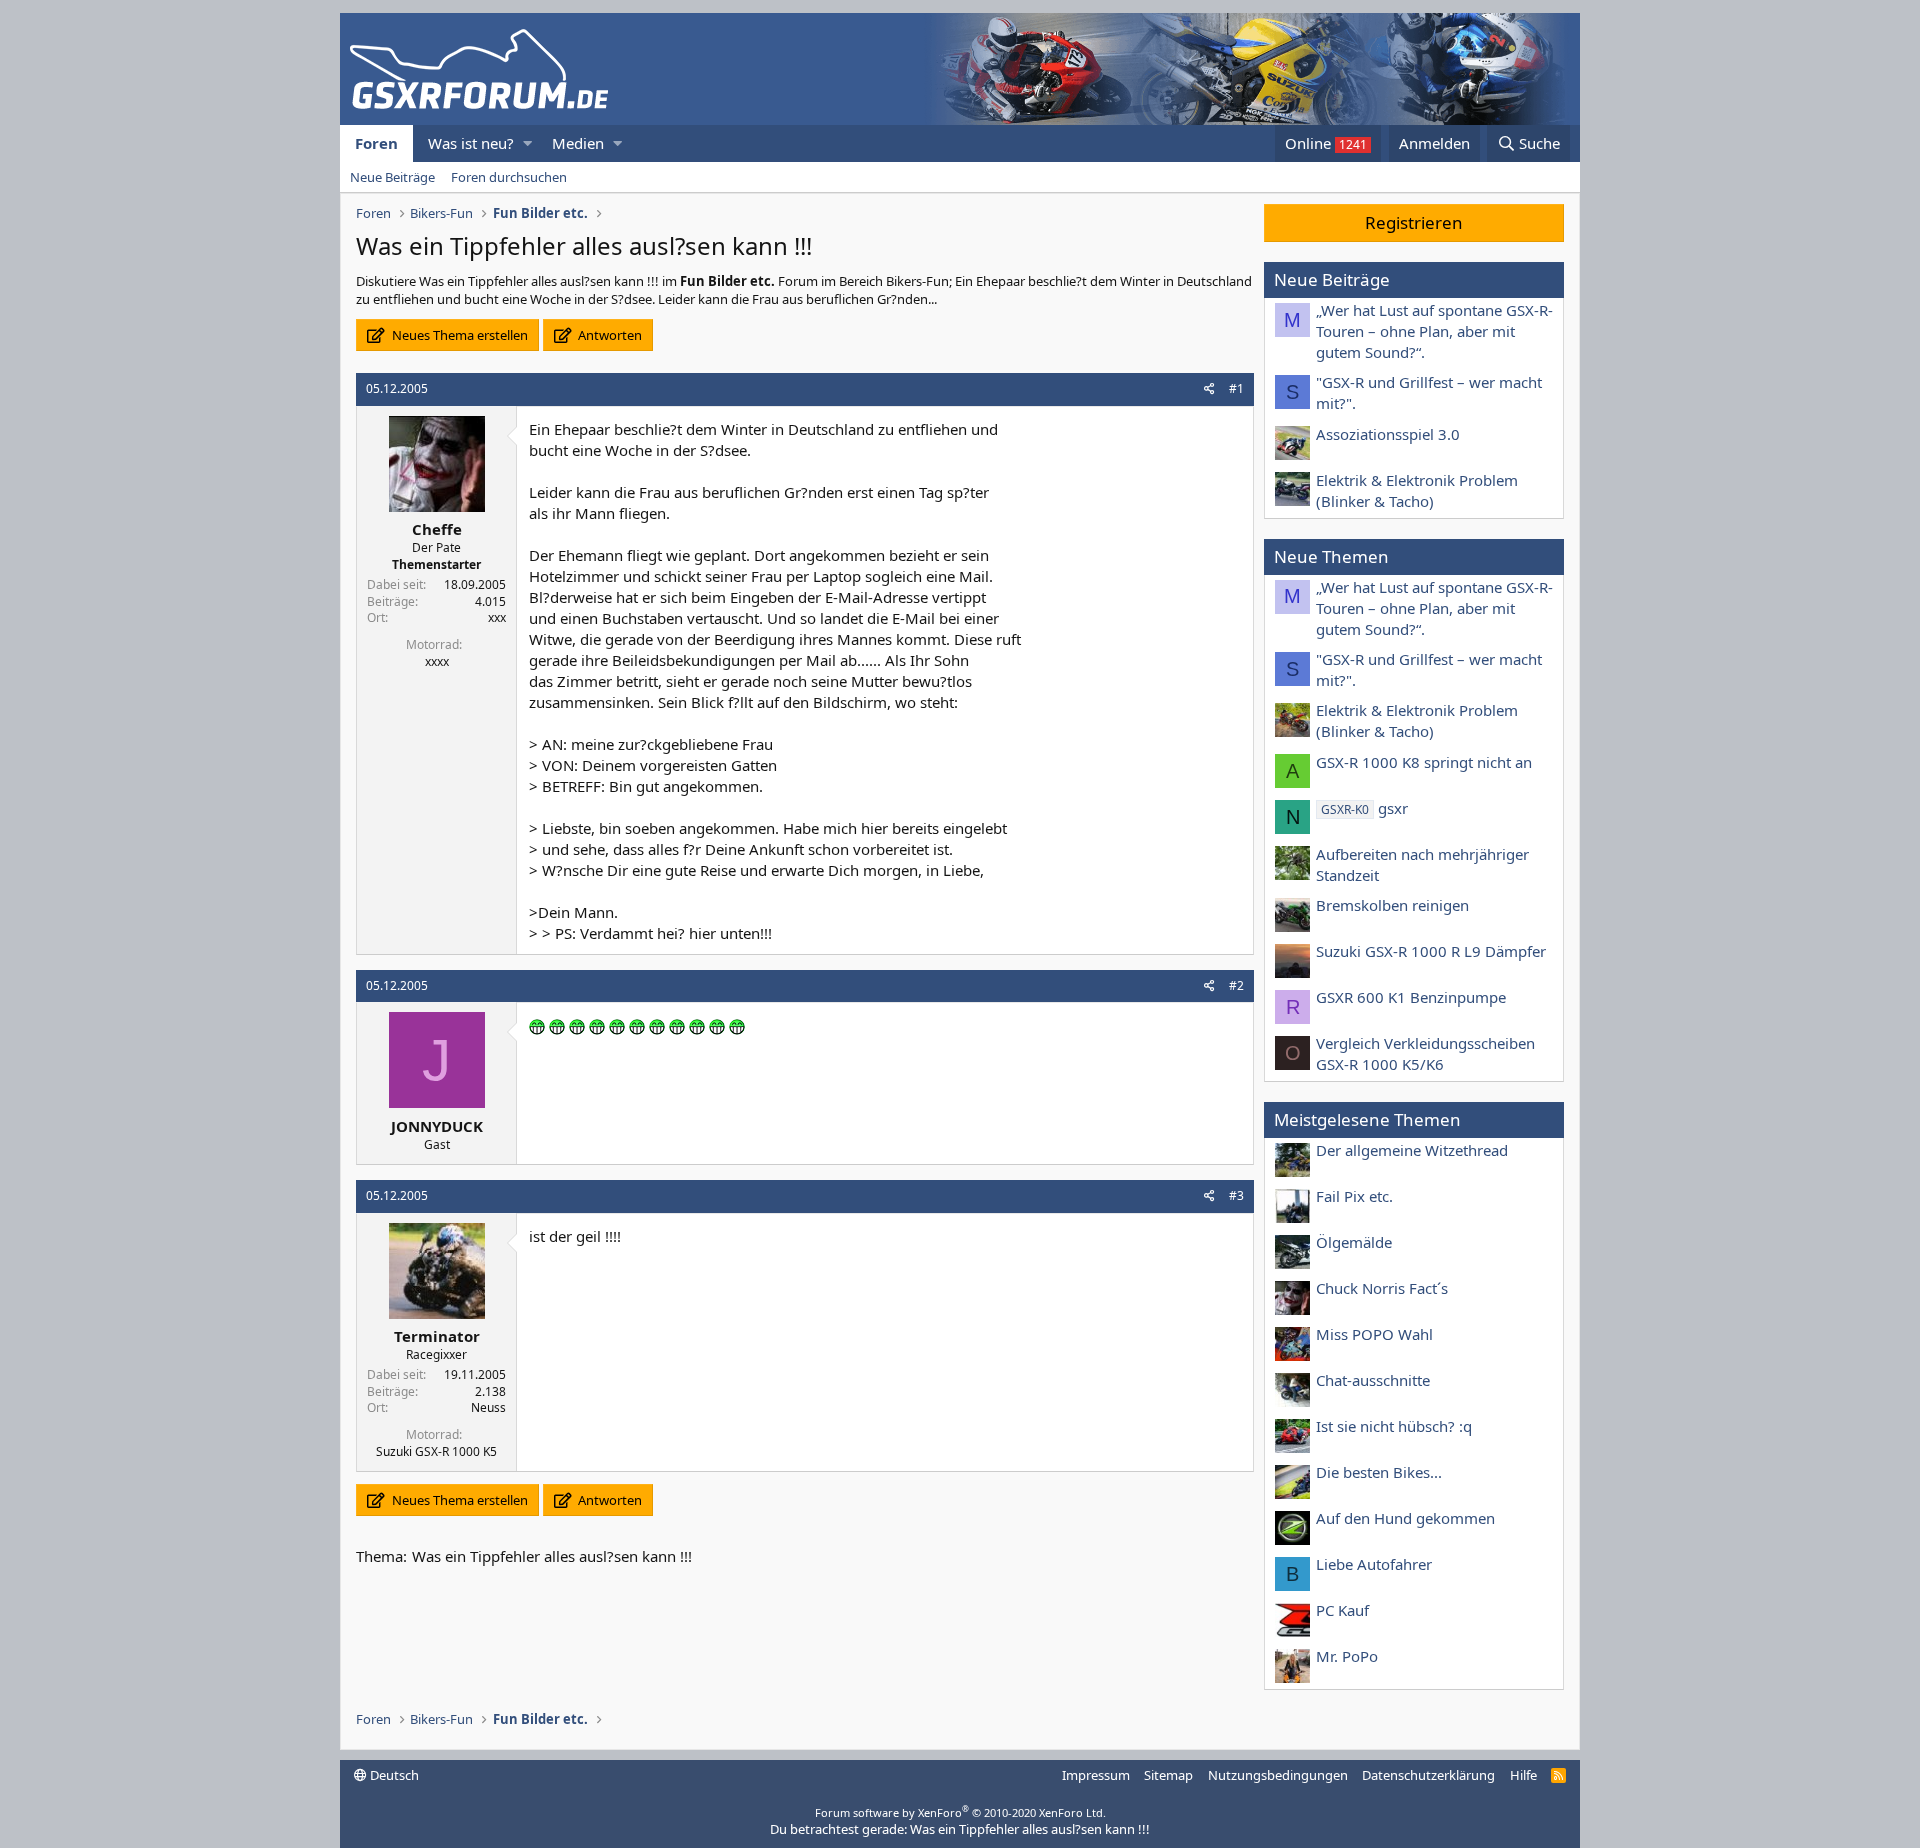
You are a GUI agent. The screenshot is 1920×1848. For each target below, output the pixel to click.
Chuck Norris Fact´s (1382, 1288)
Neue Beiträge (392, 177)
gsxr (1364, 808)
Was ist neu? (471, 143)
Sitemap (1168, 1775)
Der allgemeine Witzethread (1412, 1150)
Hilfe (1523, 1775)
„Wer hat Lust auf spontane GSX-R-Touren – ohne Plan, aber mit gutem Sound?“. (1434, 331)
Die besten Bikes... (1379, 1472)
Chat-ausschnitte (1373, 1380)
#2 (1236, 985)
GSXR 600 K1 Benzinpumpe (1411, 997)
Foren (376, 143)
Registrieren (1414, 222)
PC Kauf (1342, 1610)
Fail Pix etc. (1354, 1196)
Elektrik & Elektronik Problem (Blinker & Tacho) (1417, 490)
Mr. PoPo (1347, 1656)
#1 (1236, 388)
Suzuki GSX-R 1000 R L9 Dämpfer (1431, 951)
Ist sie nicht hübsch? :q (1394, 1426)
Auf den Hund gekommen (1405, 1518)
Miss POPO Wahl (1374, 1334)
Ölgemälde (1354, 1242)
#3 (1236, 1195)
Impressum (1096, 1775)
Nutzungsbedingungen (1278, 1775)
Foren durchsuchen (509, 177)
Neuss (488, 1407)
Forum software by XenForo (960, 1812)
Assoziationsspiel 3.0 (1388, 434)
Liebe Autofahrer (1374, 1564)
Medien (578, 143)
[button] (527, 143)
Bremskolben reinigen (1392, 905)
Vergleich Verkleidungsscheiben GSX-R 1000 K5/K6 (1425, 1053)
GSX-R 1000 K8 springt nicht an (1424, 762)
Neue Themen (1331, 556)
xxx (497, 617)
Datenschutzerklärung (1428, 1775)
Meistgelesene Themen (1367, 1119)
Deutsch (393, 1775)
